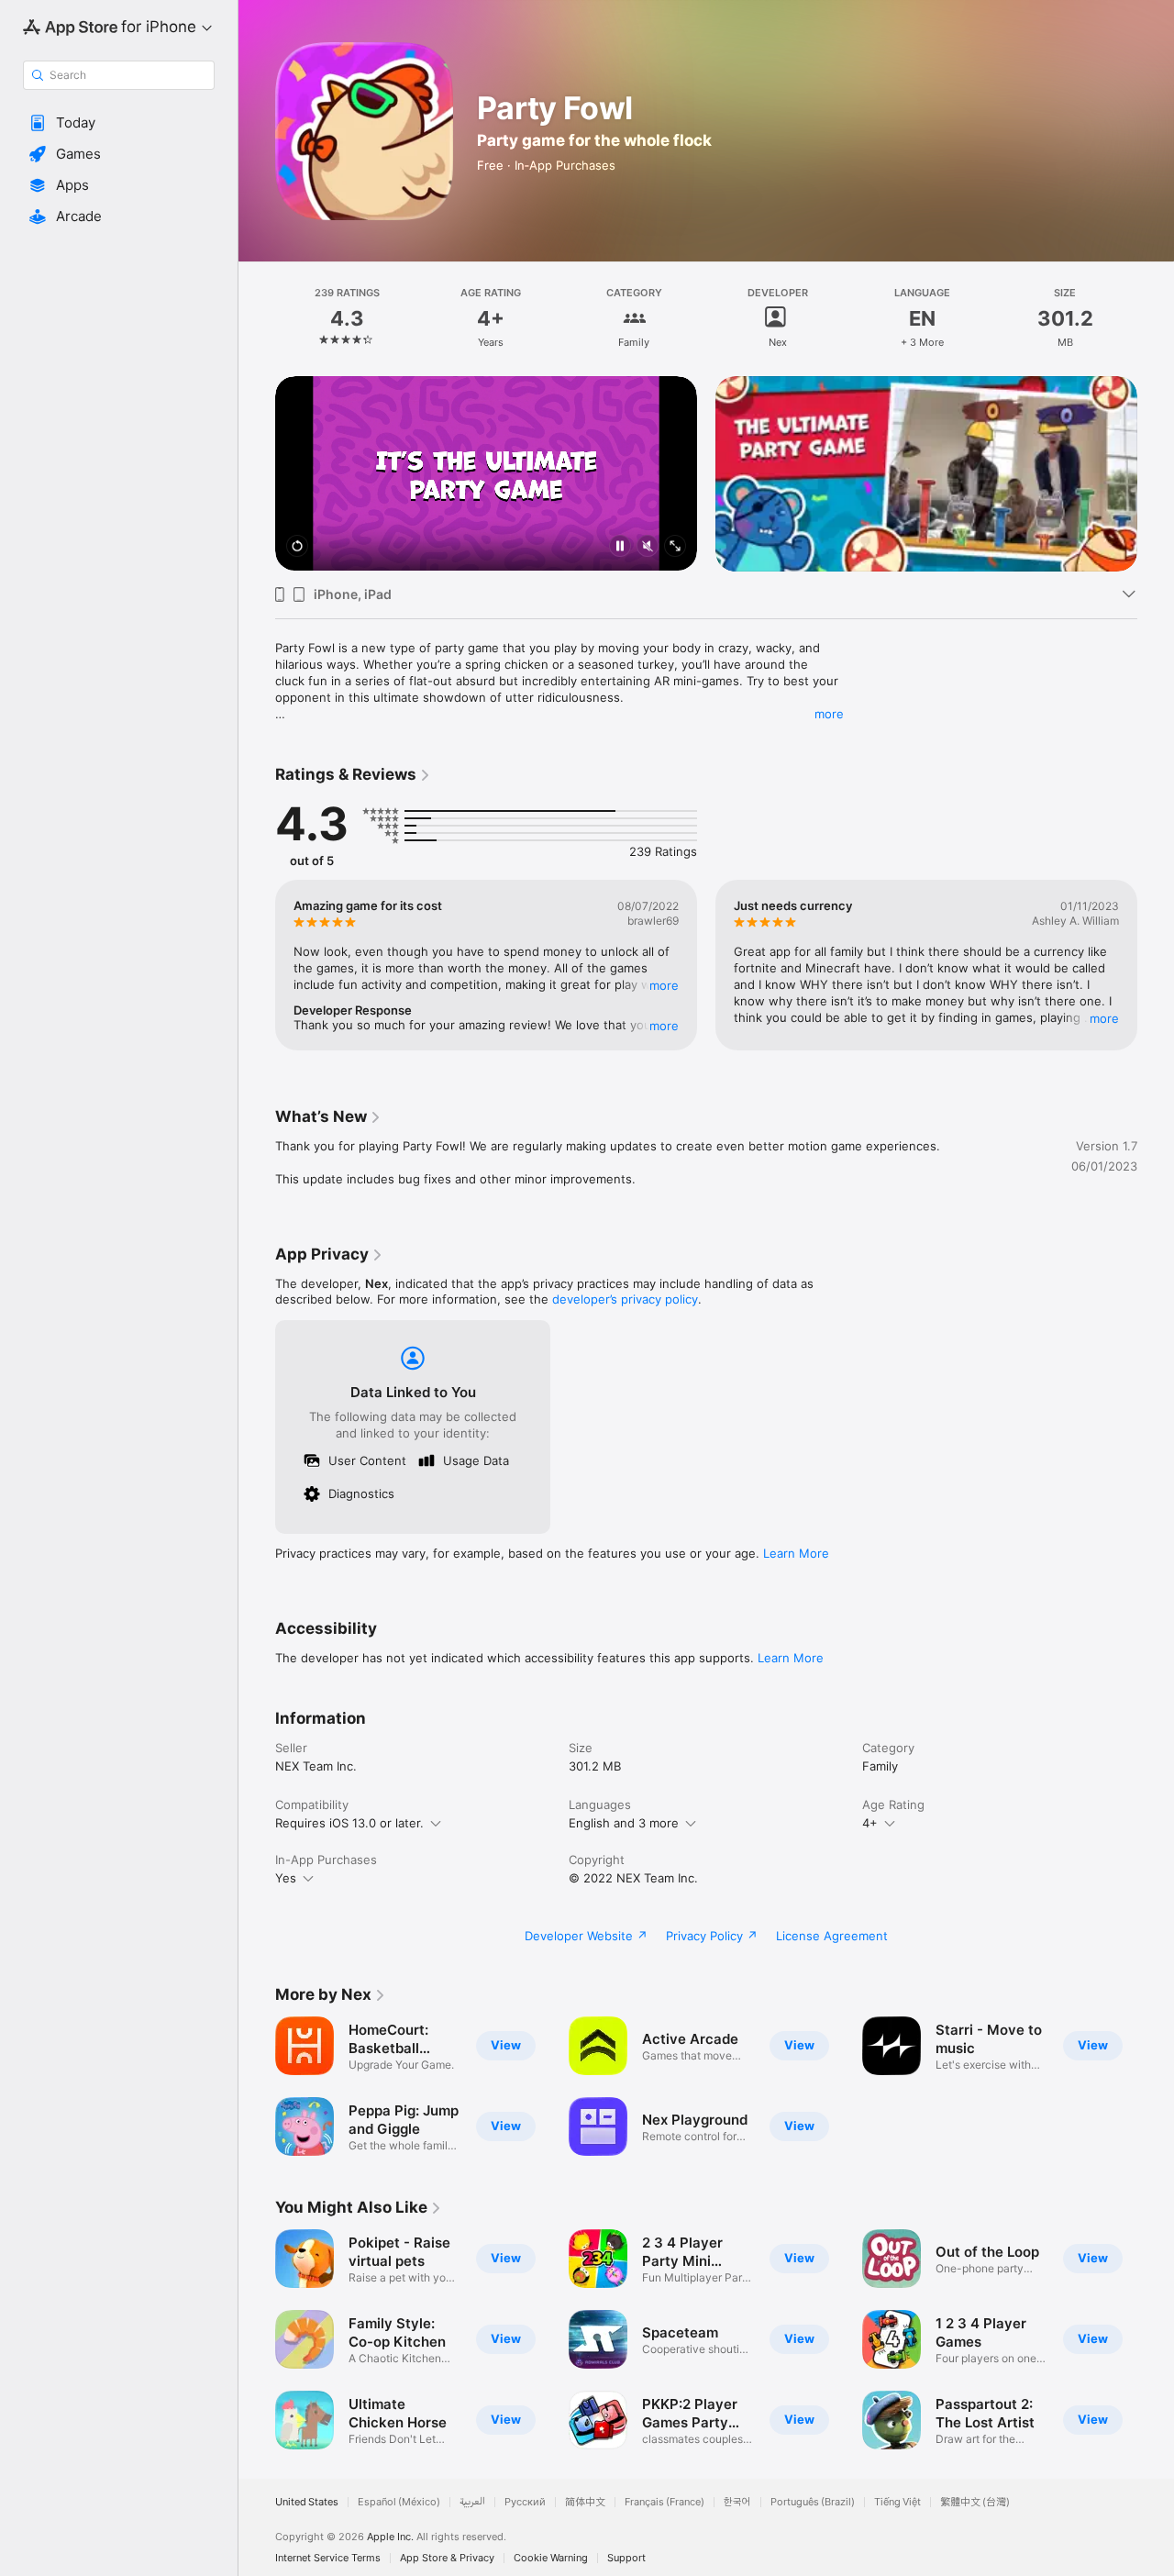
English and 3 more (624, 1823)
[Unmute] (648, 547)
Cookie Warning (551, 2558)
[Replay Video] (297, 547)
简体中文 (585, 2502)
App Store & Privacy (447, 2558)
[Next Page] (1156, 473)
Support (626, 2558)
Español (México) (399, 2502)
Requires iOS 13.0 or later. (349, 1823)
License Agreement (832, 1936)
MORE (664, 985)
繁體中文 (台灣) (975, 2502)
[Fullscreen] (675, 547)
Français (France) (665, 2502)
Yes (286, 1878)
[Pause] (620, 547)
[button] (119, 123)
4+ (870, 1823)
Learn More (796, 1553)
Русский (525, 2502)
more (829, 714)
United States (307, 2502)
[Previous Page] (257, 473)
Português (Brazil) (813, 2502)
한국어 (737, 2502)
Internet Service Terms (328, 2558)
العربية (472, 2502)
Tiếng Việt (897, 2502)
